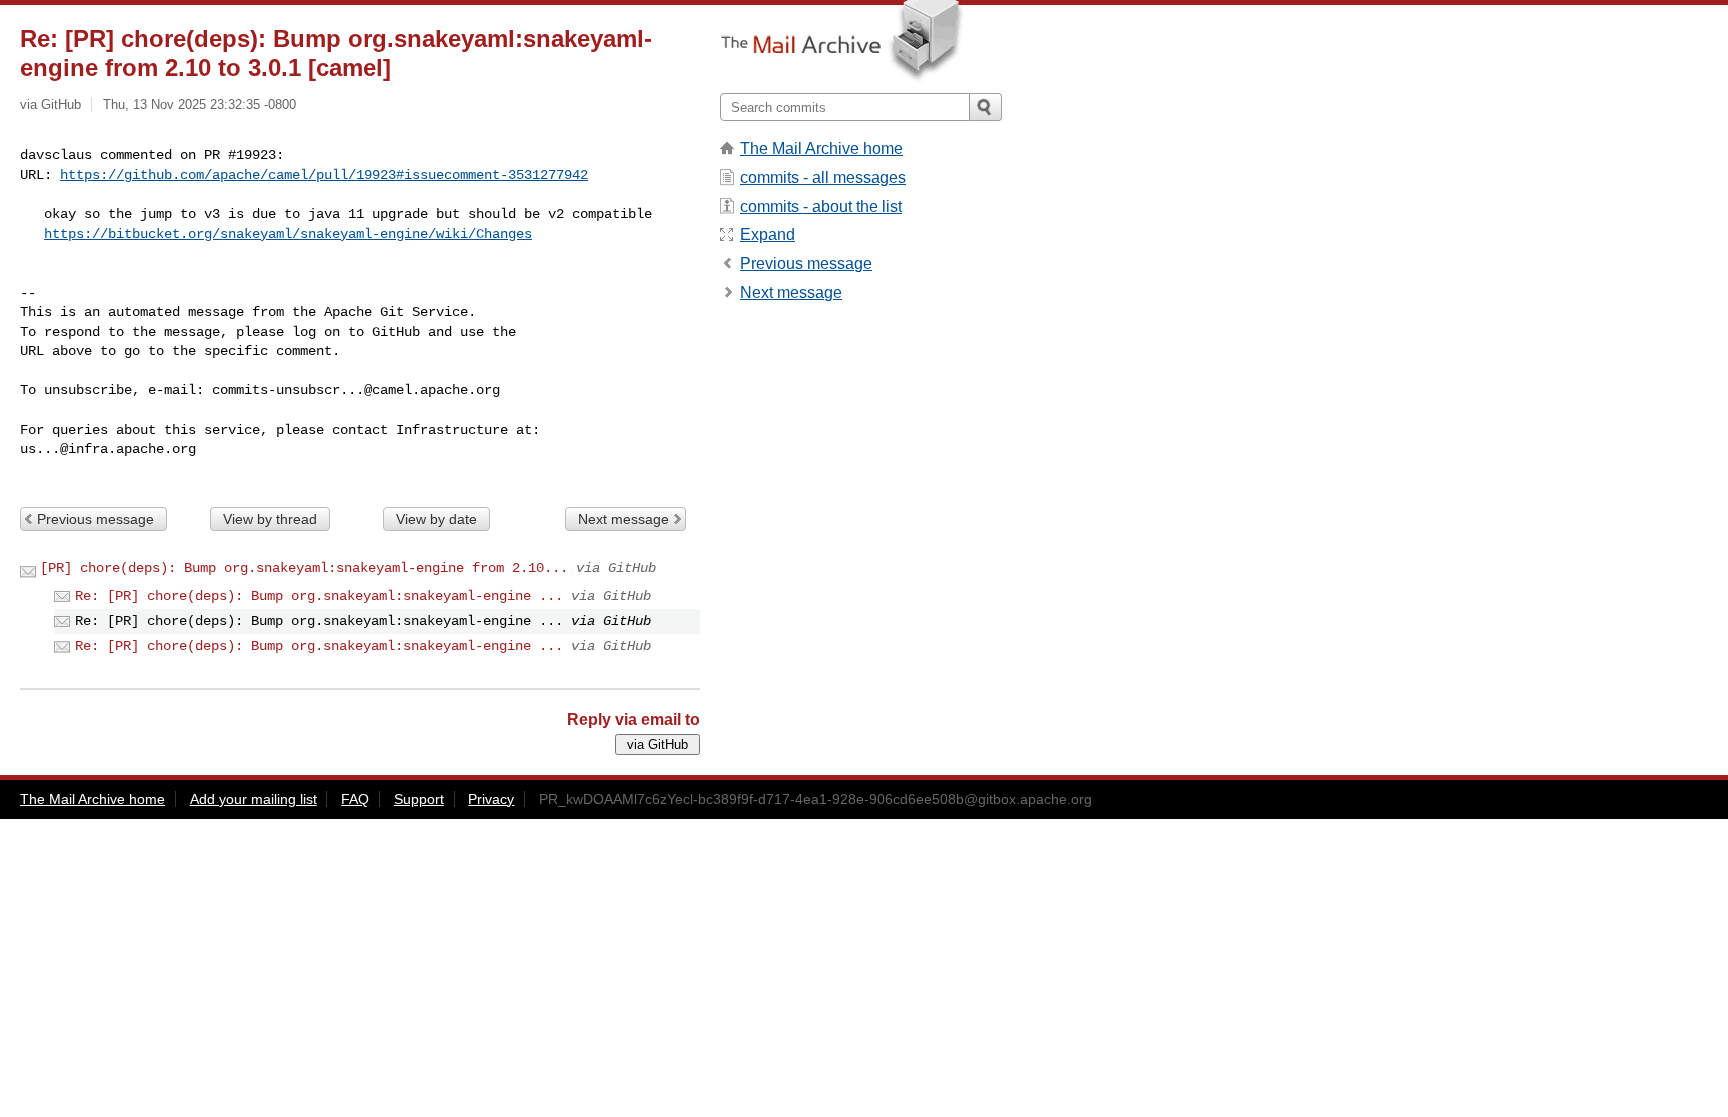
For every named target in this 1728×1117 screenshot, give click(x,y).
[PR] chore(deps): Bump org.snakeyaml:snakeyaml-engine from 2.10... (304, 568)
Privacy (491, 799)
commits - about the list (821, 206)
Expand (767, 234)
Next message (623, 519)
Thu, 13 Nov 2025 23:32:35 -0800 (199, 104)
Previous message (95, 519)
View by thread (270, 519)
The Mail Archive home (821, 148)
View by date (436, 519)
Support (419, 799)
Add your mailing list (253, 799)
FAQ (355, 799)
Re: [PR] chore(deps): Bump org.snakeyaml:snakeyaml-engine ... (319, 596)
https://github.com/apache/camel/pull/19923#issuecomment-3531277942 (324, 175)
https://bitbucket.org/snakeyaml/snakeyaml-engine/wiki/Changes (288, 234)
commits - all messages (823, 177)
